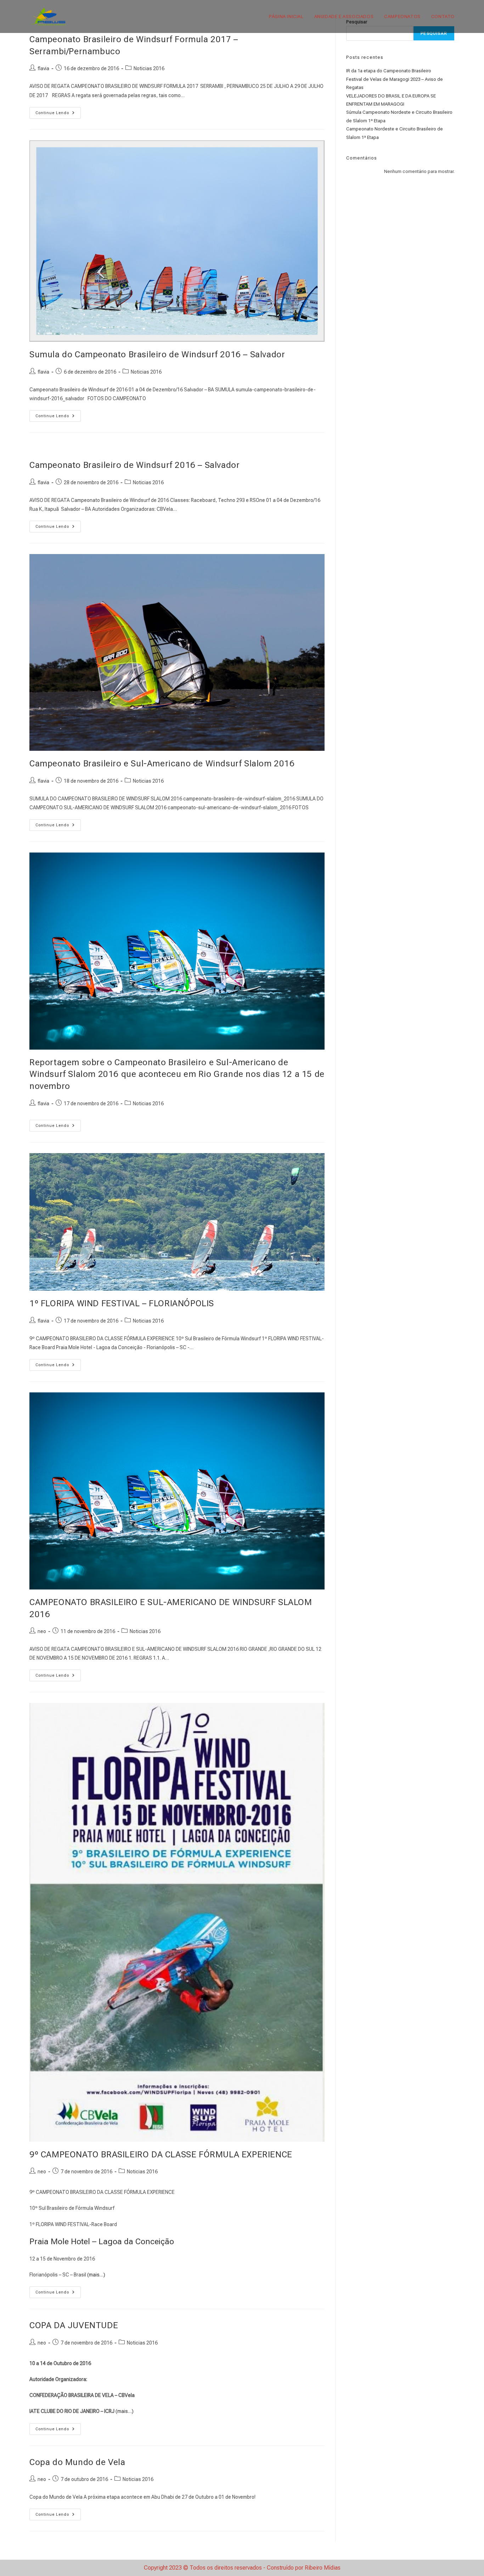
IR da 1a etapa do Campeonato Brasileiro (389, 71)
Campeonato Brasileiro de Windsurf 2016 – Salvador (134, 465)
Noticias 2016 (149, 68)
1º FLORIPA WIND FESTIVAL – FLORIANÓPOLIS (122, 1303)
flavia (43, 68)
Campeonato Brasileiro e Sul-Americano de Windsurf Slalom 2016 (162, 764)
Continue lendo (58, 114)
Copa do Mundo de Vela (77, 2462)
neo (42, 1631)
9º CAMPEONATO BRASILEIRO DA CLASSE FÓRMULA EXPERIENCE (161, 2155)
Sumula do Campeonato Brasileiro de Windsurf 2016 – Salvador (157, 354)
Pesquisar (434, 33)
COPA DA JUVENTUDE (74, 2325)
